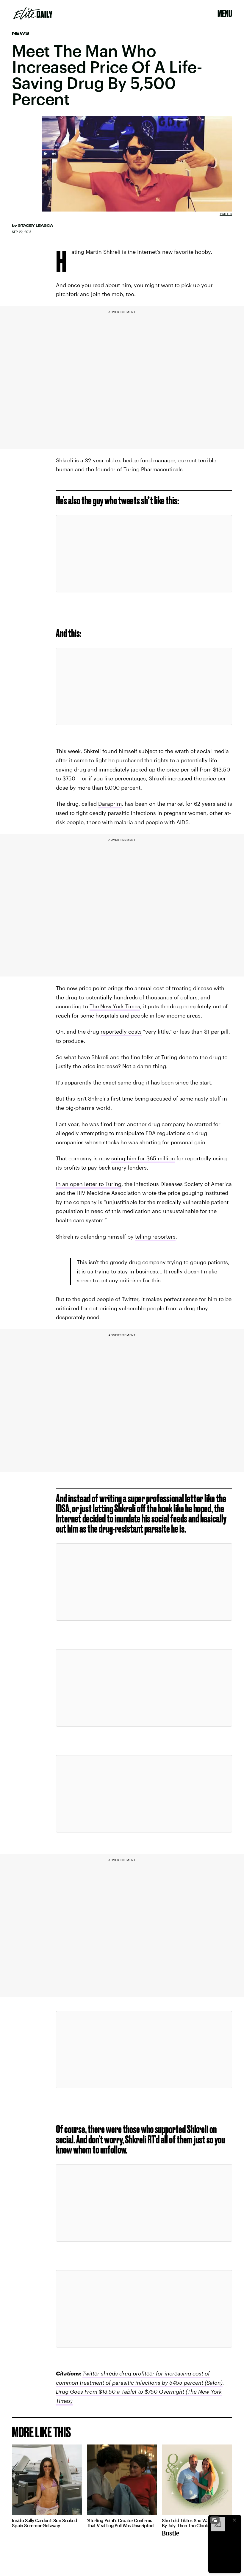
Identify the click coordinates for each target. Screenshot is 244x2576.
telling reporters (155, 1237)
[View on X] (144, 554)
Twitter (226, 214)
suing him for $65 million (143, 1158)
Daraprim (110, 804)
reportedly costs (121, 1032)
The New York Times (115, 1006)
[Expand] (215, 2520)
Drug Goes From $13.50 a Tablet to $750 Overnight (120, 2392)
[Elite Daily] (33, 13)
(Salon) (213, 2383)
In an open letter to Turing (89, 1184)
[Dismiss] (234, 2520)
